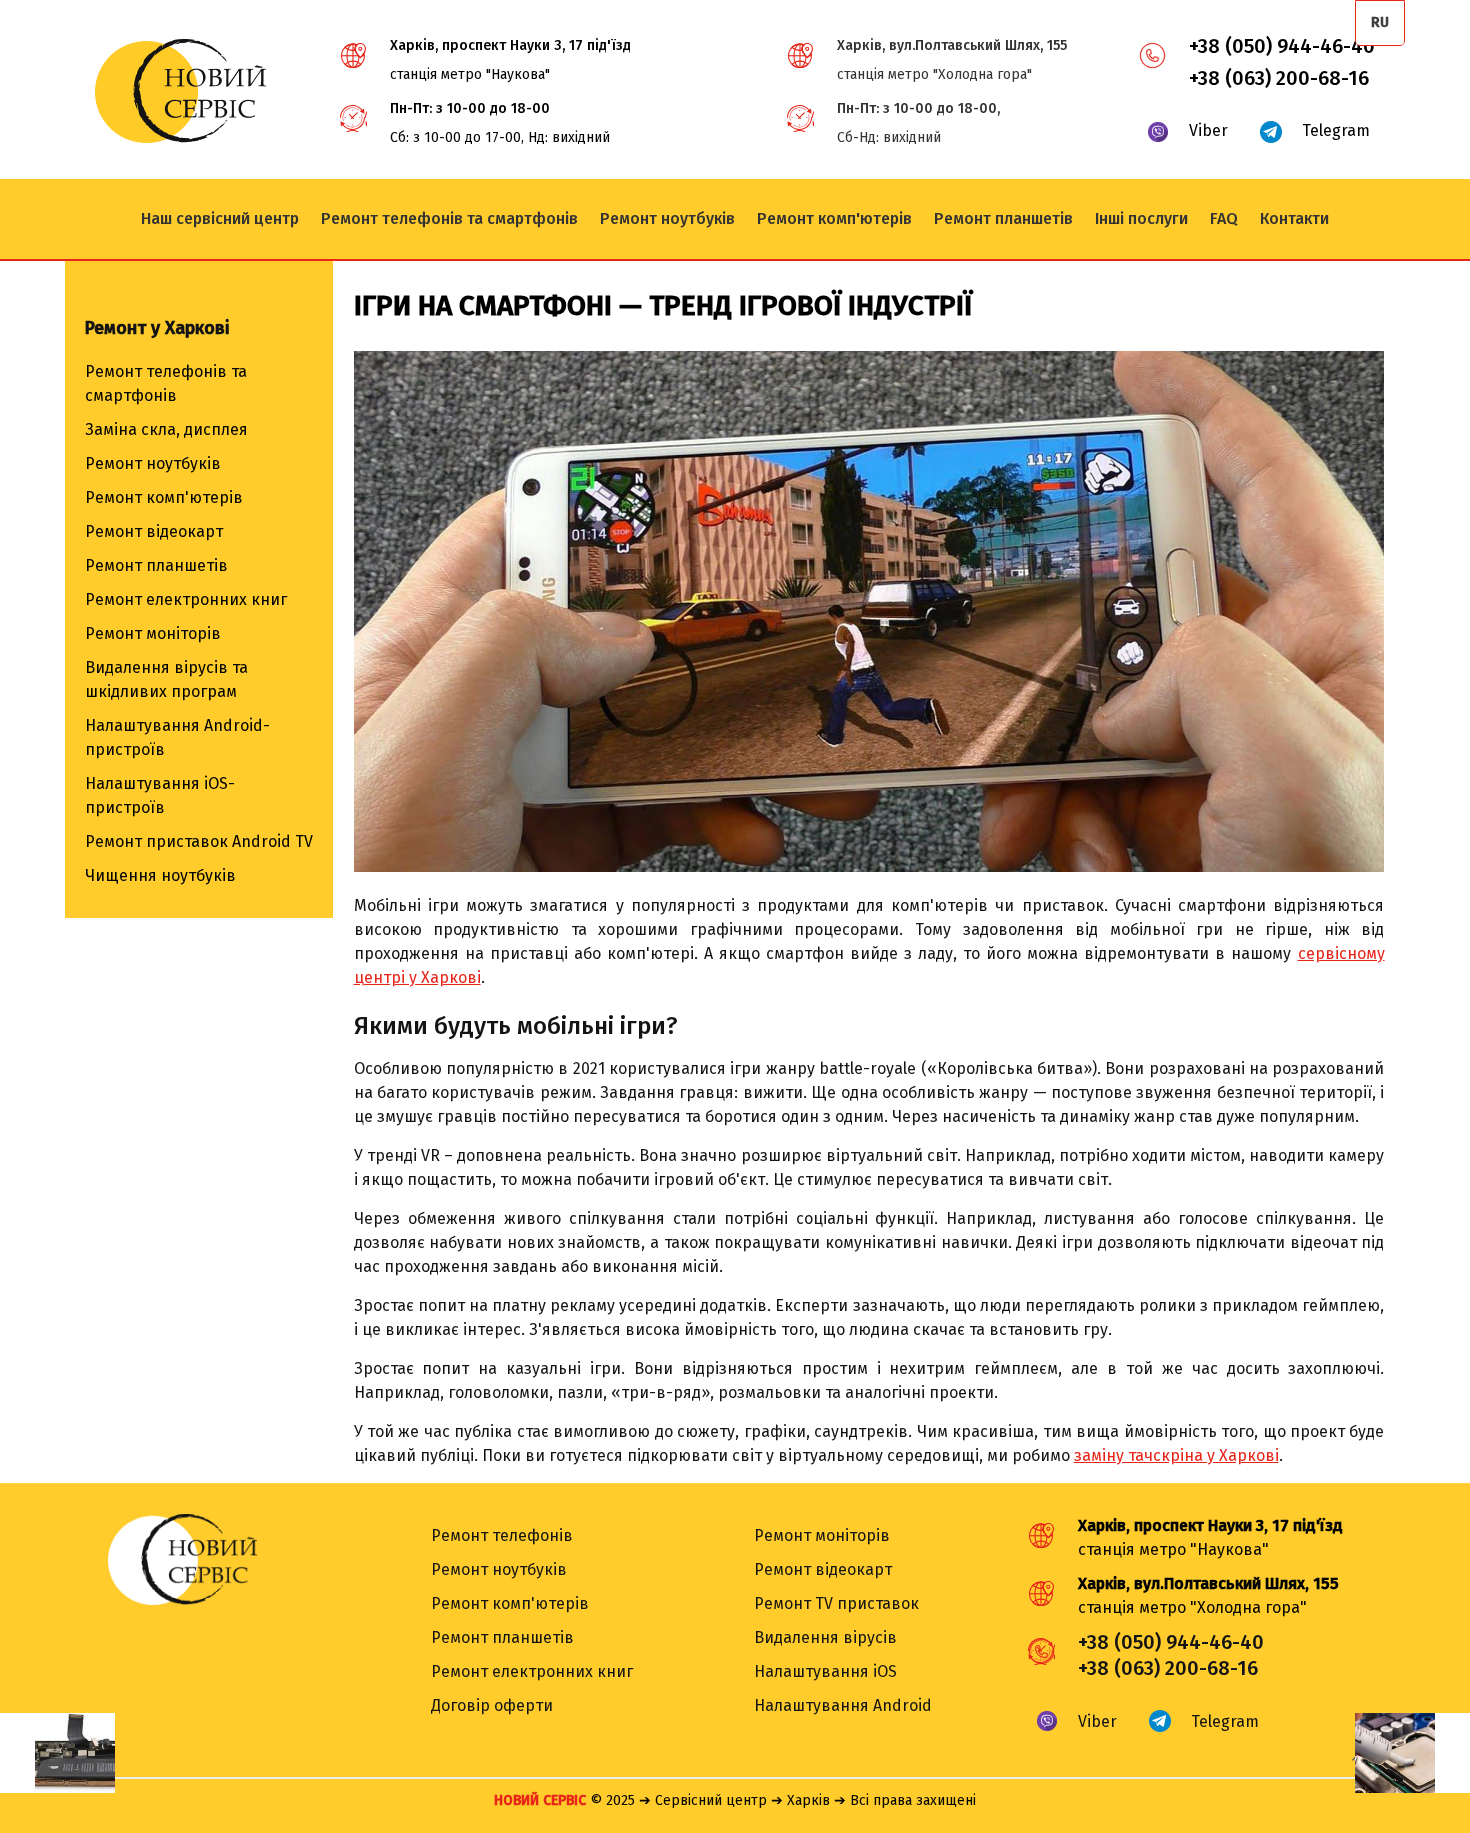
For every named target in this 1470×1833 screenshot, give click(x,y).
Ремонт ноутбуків (153, 463)
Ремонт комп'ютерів (164, 497)
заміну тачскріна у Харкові (1176, 1455)
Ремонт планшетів (156, 565)
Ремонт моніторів (153, 633)
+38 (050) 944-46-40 (1282, 46)
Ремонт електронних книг (186, 599)
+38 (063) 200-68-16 (1279, 78)
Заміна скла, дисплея (166, 429)
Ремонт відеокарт (154, 531)
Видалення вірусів (825, 1637)
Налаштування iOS (825, 1671)
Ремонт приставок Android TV (199, 841)
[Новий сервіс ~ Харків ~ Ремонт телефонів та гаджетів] (180, 137)
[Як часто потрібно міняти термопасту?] (1412, 1753)
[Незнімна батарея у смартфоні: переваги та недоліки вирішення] (57, 1753)
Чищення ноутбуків (160, 875)
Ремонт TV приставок (836, 1603)
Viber (1208, 130)
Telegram (1336, 130)
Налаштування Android (843, 1705)
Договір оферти (492, 1705)
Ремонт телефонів (502, 1535)
